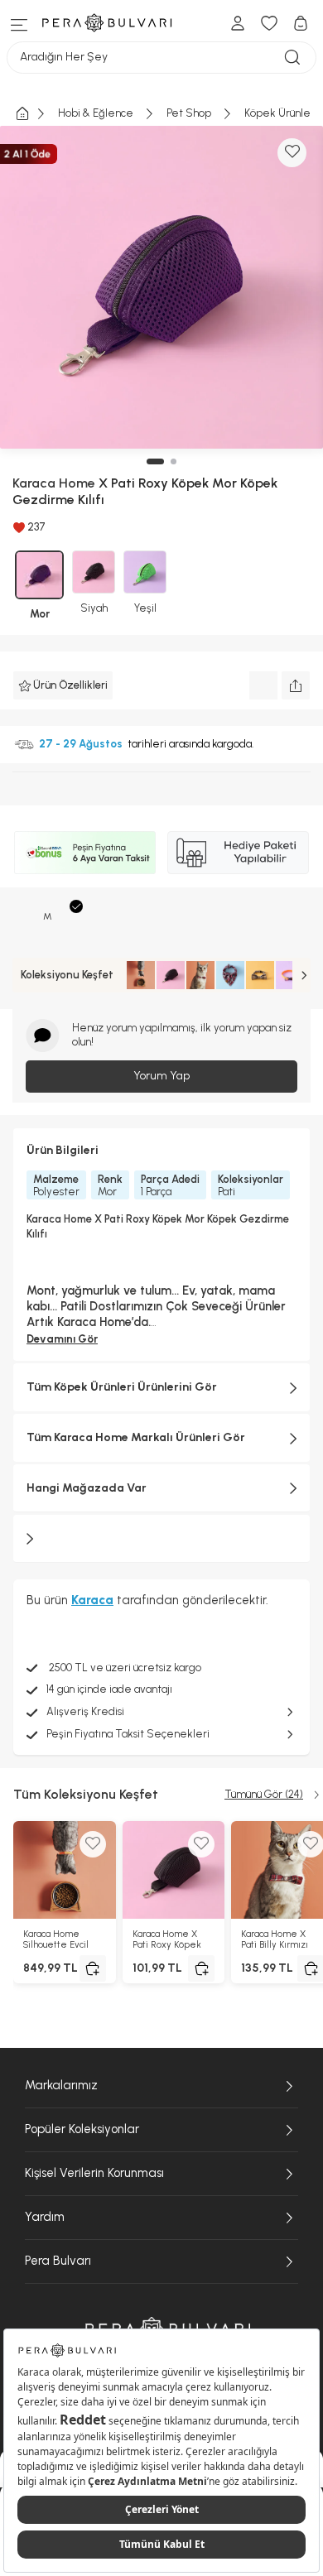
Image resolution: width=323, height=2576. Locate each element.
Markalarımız (61, 2085)
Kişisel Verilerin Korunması (94, 2173)
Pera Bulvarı (58, 2261)
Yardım (45, 2217)
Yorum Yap (161, 1076)
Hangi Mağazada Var (87, 1488)
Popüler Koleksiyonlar (82, 2129)
